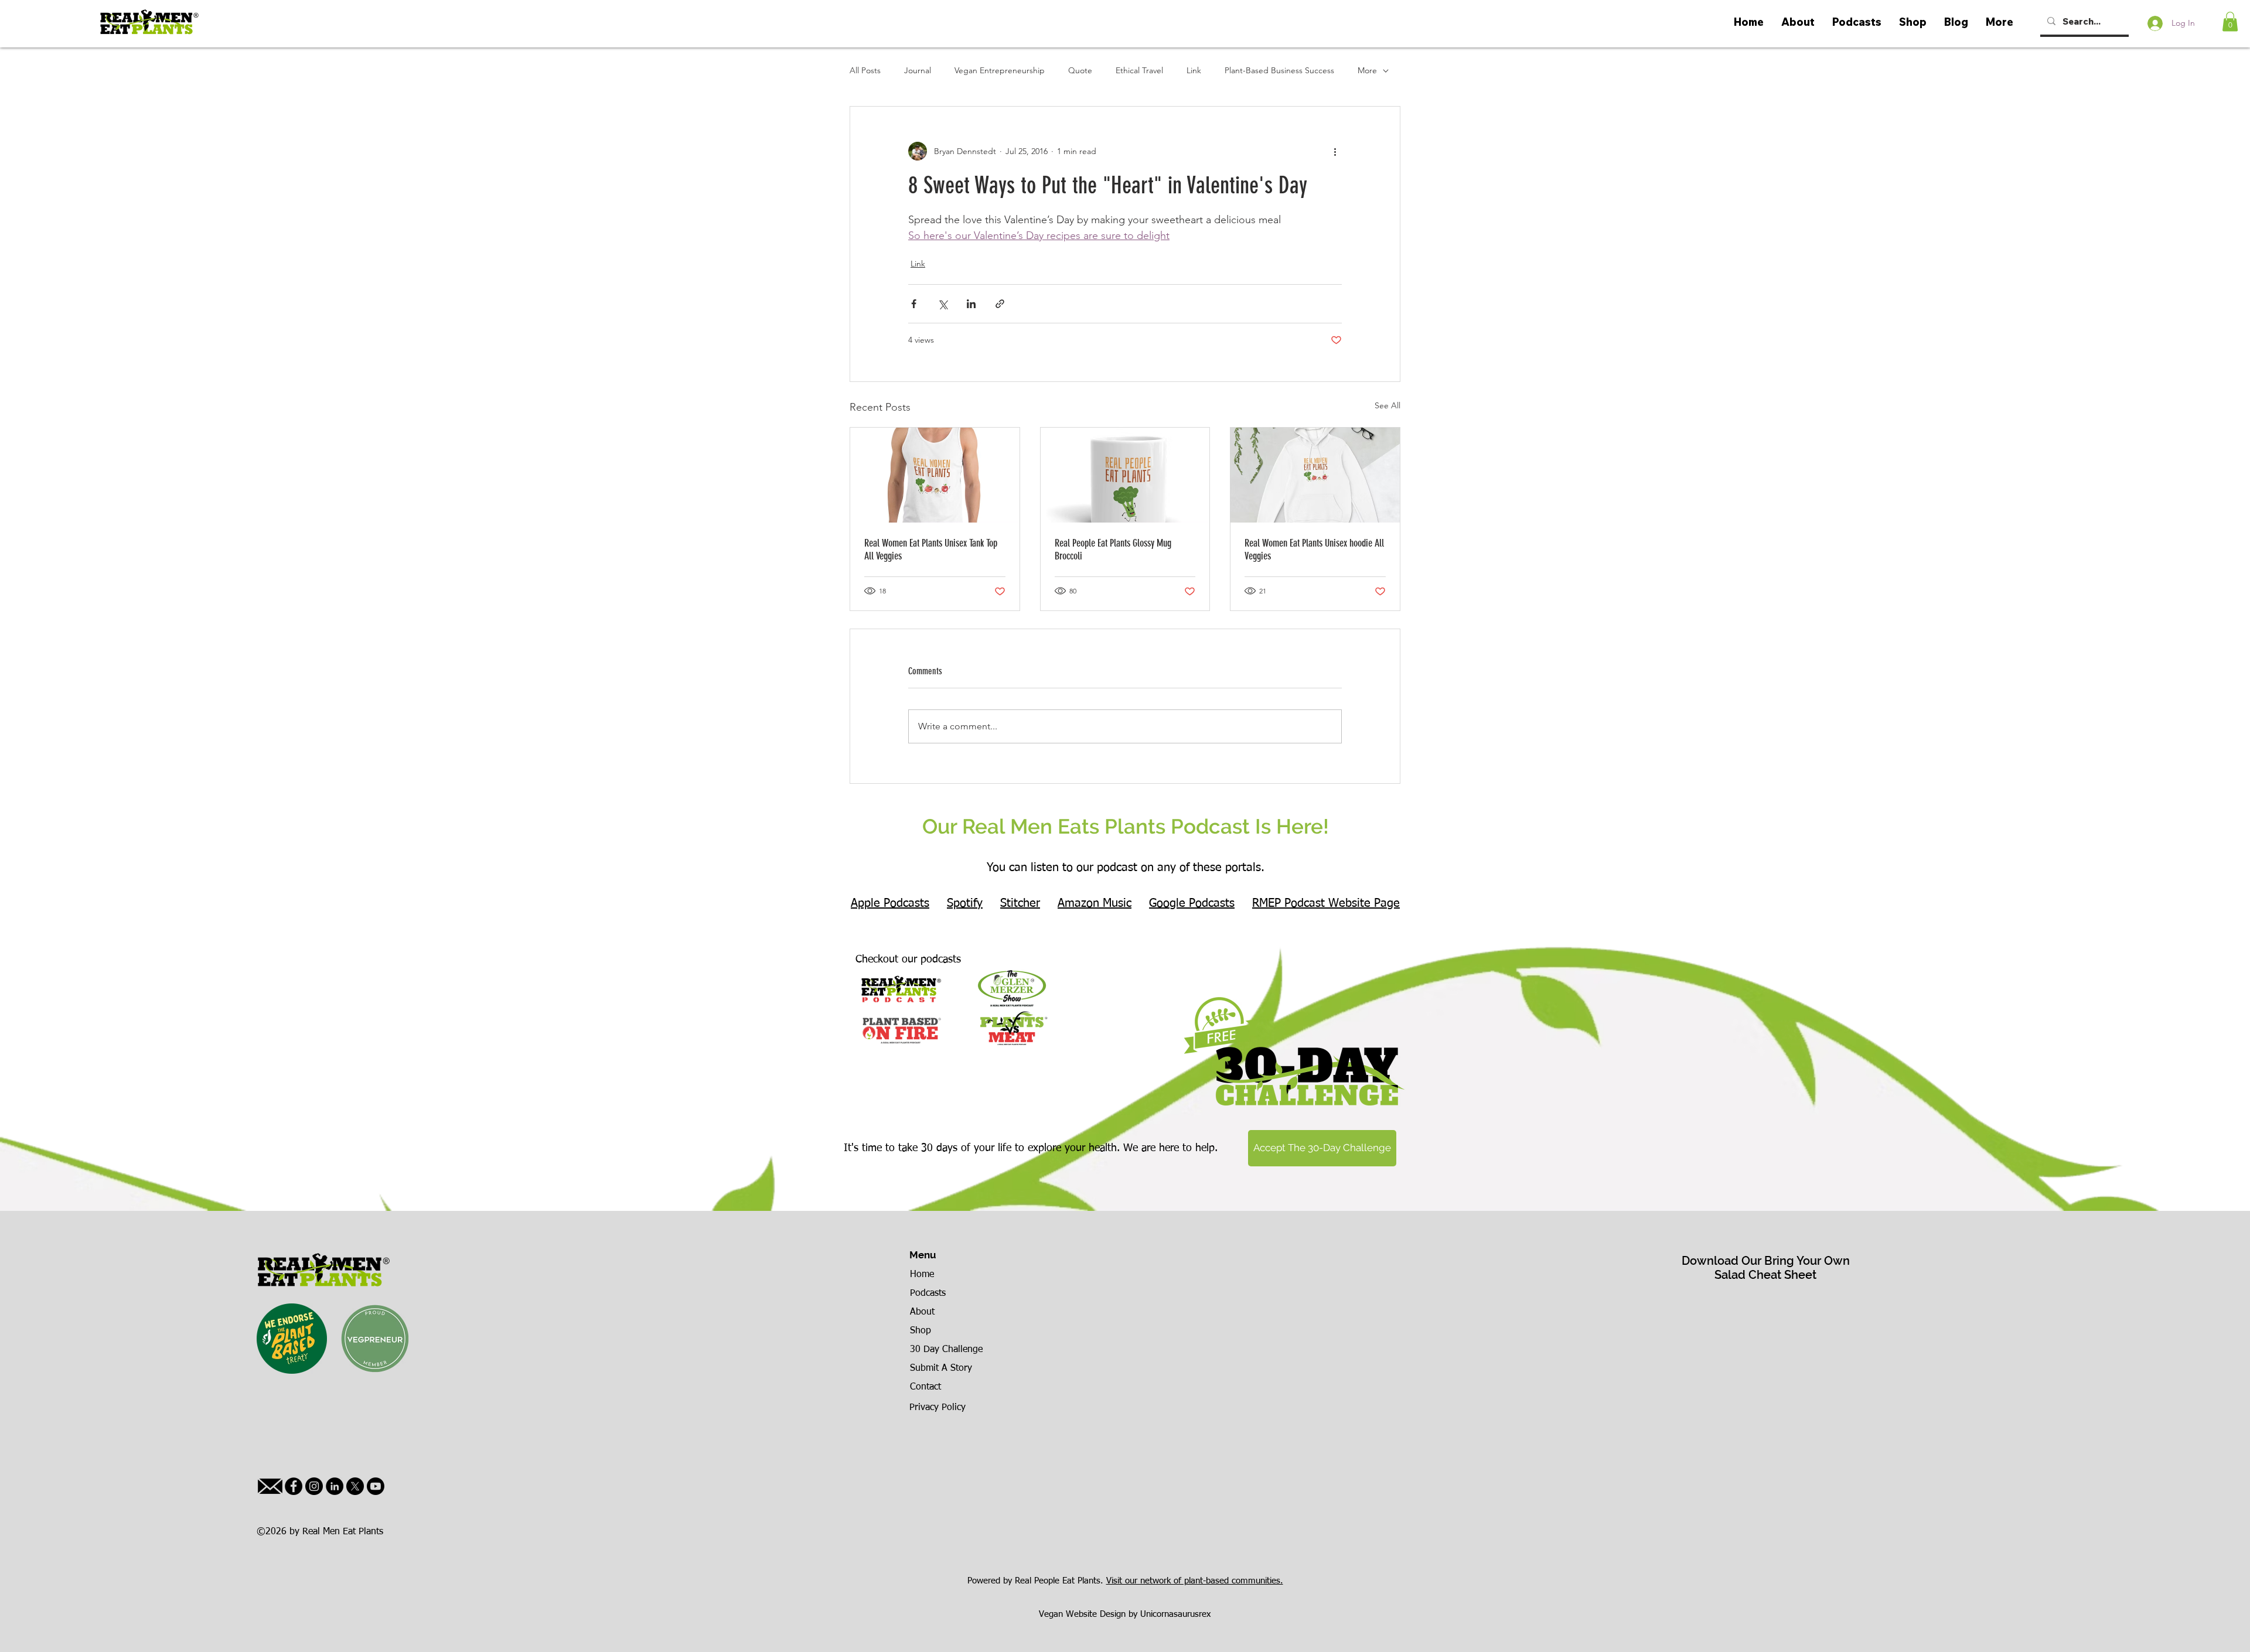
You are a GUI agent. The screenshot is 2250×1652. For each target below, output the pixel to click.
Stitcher (1020, 903)
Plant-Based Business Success (1279, 70)
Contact (925, 1387)
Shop (921, 1331)
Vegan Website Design (1082, 1614)
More (1367, 70)
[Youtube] (376, 1486)
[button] (2230, 21)
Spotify (965, 903)
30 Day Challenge (946, 1350)
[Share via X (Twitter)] (942, 304)
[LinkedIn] (335, 1486)
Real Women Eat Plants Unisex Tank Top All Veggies (931, 549)
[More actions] (1335, 151)
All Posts (865, 70)
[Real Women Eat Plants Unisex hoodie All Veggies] (1315, 475)
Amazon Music (1095, 903)
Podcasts (928, 1293)
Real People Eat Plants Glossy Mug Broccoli (1113, 549)
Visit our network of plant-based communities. (1195, 1581)
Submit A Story (941, 1368)
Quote (1080, 70)
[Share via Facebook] (914, 304)
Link (1194, 70)
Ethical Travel (1139, 70)
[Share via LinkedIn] (971, 304)
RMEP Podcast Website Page (1326, 903)
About (922, 1312)
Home (922, 1275)
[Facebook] (294, 1486)
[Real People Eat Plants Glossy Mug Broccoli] (1125, 475)
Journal (918, 70)
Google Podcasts (1192, 903)
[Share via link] (1000, 304)
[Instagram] (314, 1486)
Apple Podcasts (890, 903)
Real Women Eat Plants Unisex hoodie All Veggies (1314, 549)
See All (1387, 405)
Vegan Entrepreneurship (1000, 70)
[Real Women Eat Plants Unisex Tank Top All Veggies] (935, 475)
